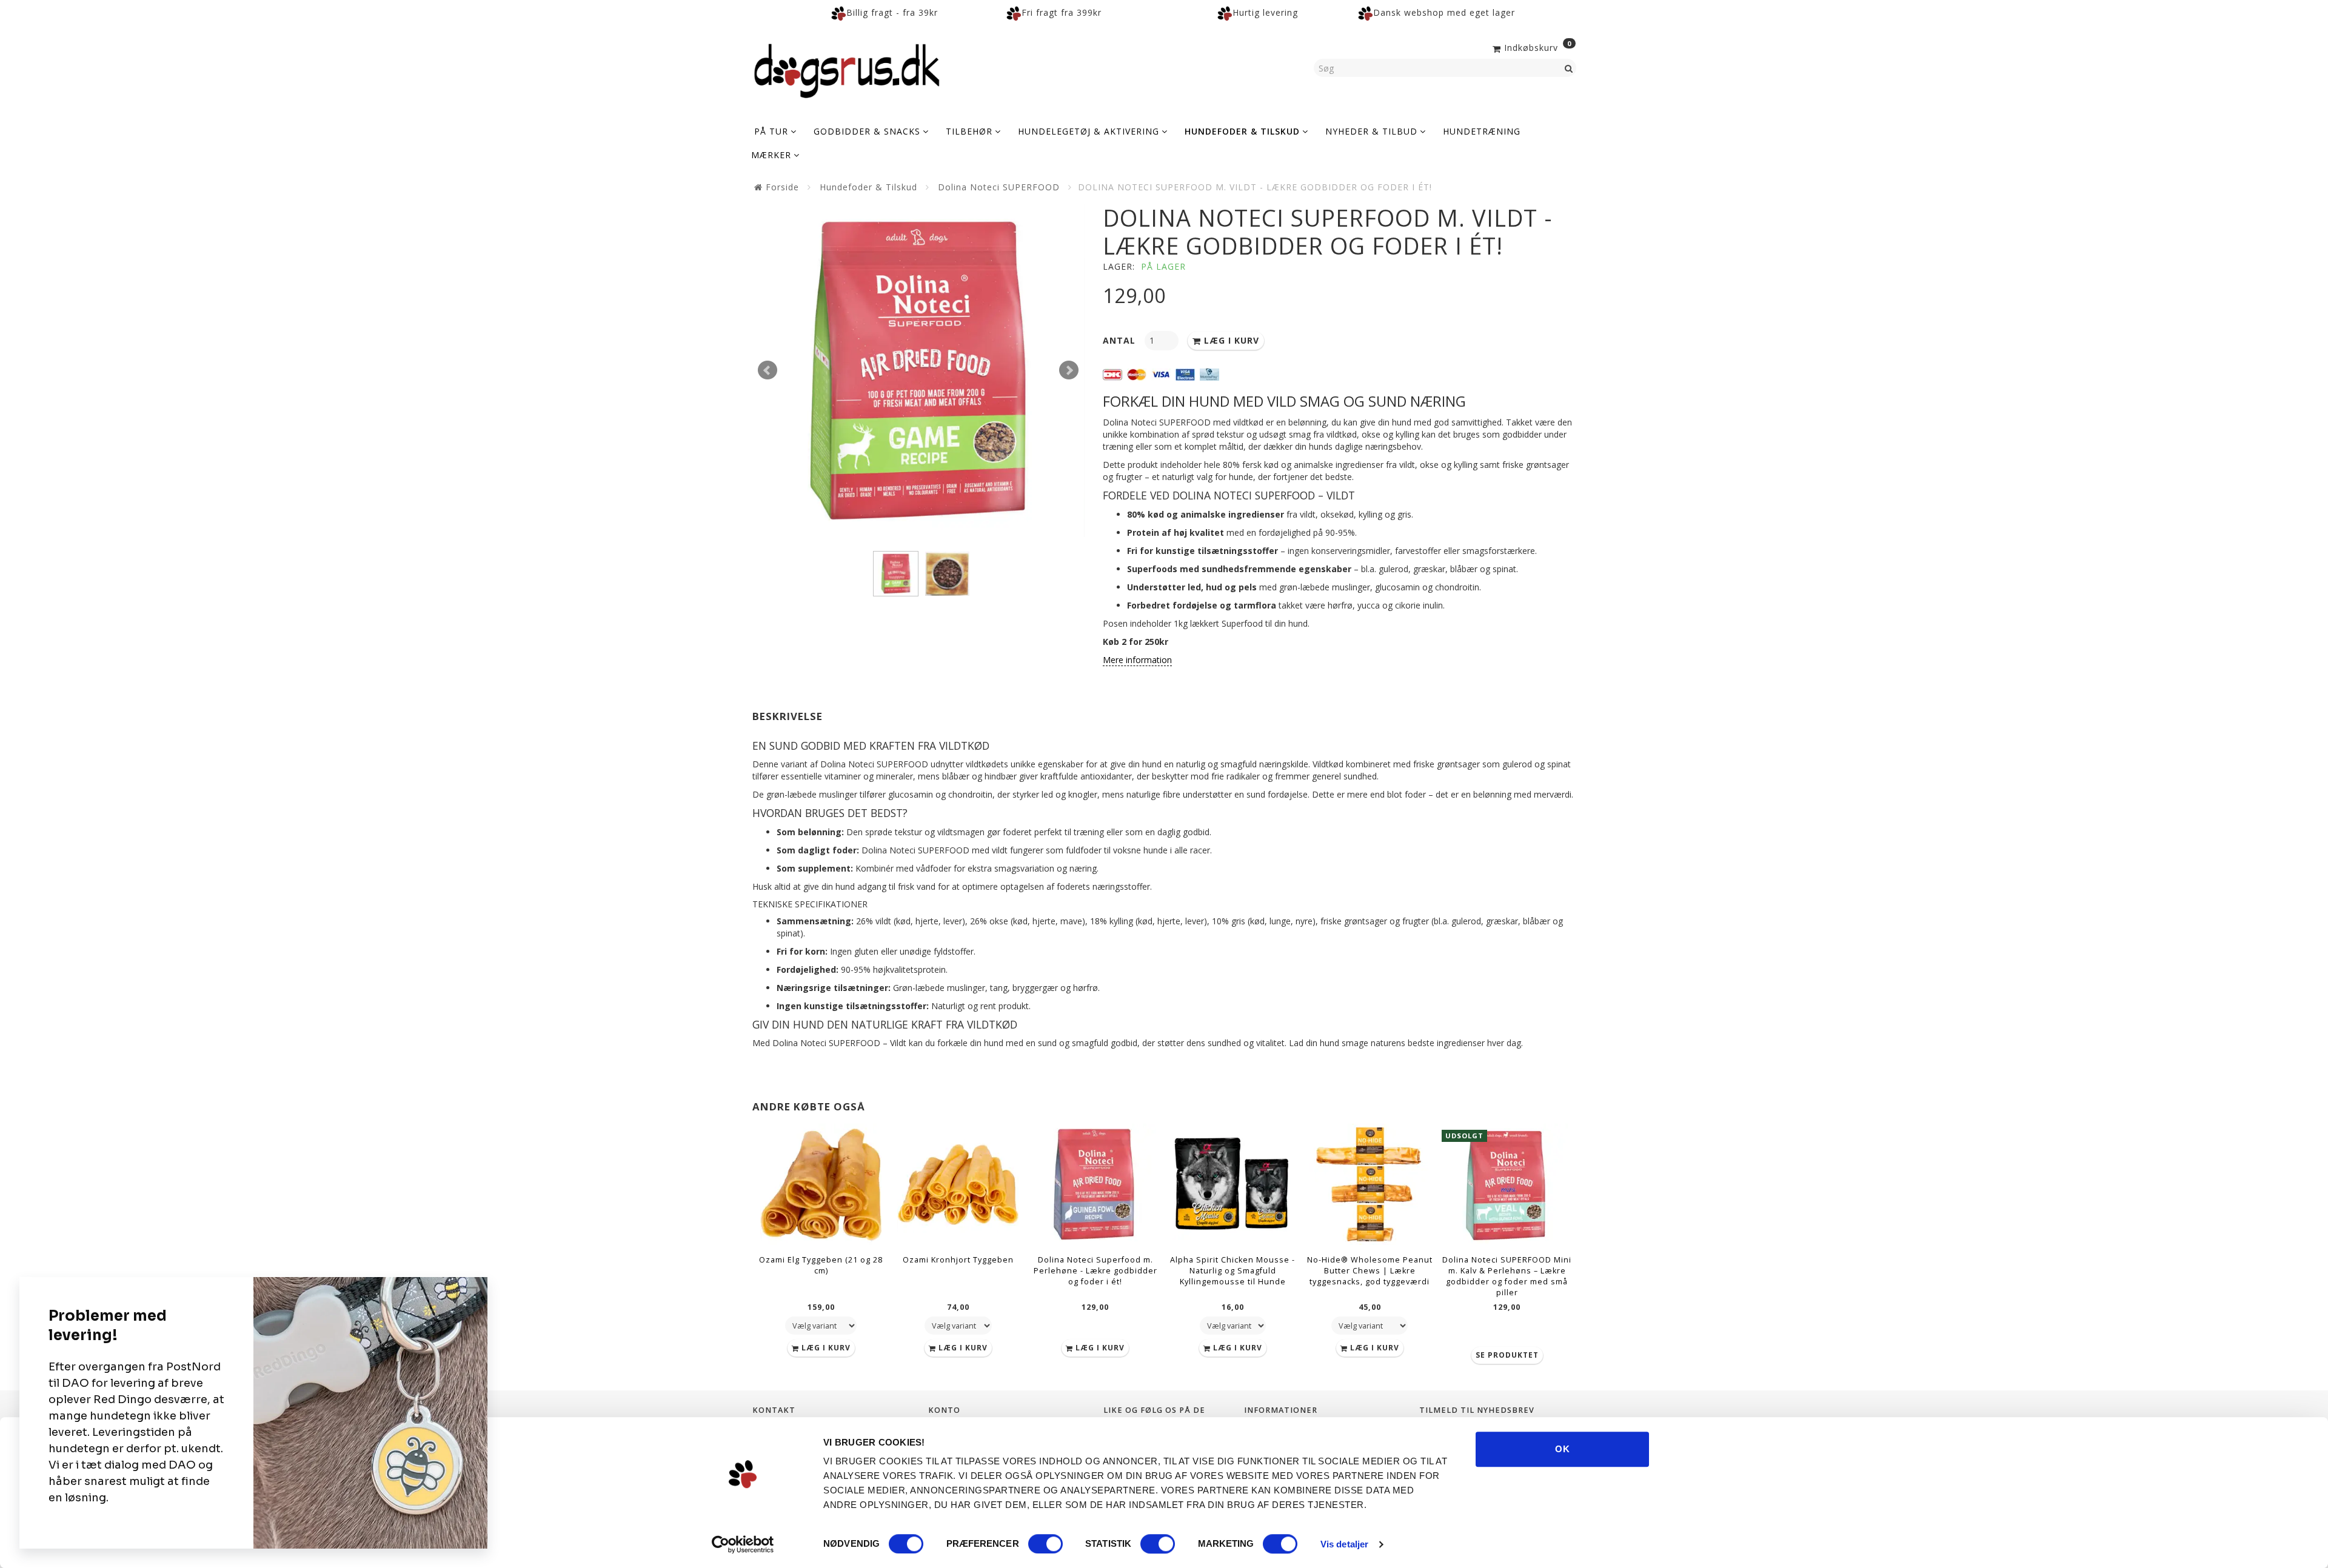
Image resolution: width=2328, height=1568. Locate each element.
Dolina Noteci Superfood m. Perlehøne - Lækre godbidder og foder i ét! (1095, 1271)
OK (1563, 1449)
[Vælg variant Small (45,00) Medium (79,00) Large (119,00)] (1370, 1326)
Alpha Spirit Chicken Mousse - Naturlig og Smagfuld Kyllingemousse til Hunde (1233, 1271)
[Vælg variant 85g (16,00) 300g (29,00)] (1233, 1326)
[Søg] (1569, 68)
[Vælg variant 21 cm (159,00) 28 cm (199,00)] (821, 1326)
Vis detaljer (1344, 1544)
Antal (1121, 340)
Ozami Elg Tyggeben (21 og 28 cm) (821, 1265)
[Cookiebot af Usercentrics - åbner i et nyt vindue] (743, 1544)
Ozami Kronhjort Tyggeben (958, 1260)
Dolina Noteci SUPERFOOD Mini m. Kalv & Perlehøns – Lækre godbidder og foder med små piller (1507, 1276)
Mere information (1137, 660)
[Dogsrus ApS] (847, 69)
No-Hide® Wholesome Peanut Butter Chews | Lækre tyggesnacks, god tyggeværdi (1370, 1271)
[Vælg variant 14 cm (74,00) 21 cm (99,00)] (958, 1326)
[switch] (1045, 1544)
